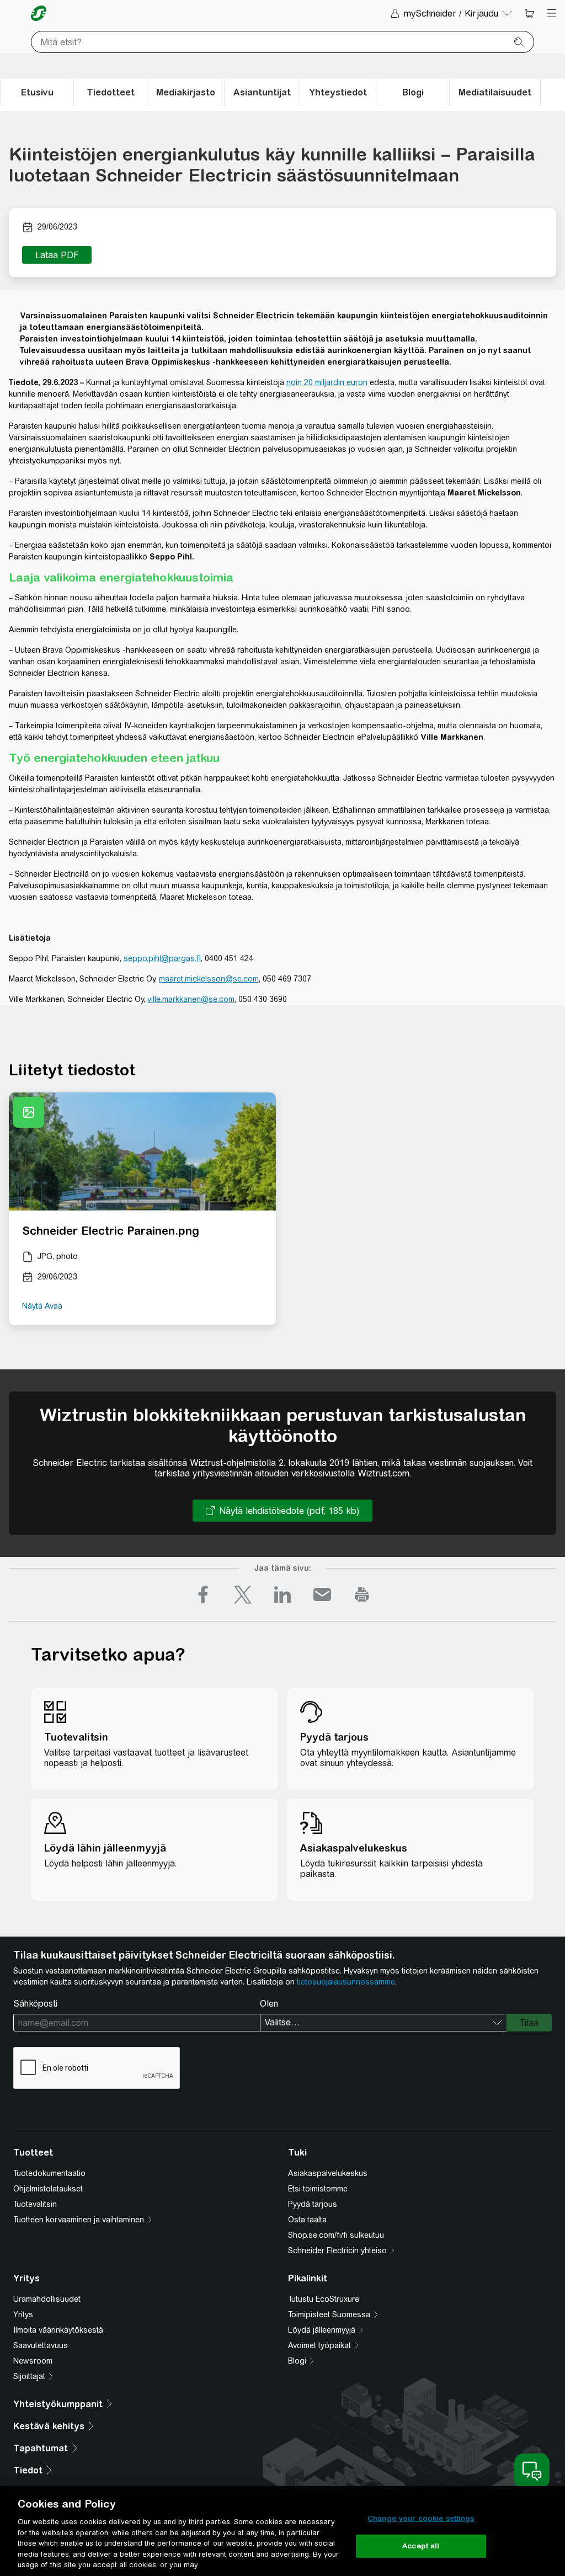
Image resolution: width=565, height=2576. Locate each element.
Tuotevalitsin (35, 2204)
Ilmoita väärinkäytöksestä (58, 2330)
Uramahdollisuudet (47, 2299)
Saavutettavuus (41, 2345)
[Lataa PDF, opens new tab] (57, 255)
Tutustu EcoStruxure (324, 2299)
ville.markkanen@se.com (191, 999)
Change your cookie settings (421, 2518)
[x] (243, 1594)
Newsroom (33, 2361)
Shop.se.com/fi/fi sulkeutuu (336, 2235)
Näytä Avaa (42, 1306)
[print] (362, 1594)
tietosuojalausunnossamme (346, 1982)
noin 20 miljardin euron (327, 382)
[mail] (322, 1594)
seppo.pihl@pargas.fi (162, 958)
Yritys (23, 2314)
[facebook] (203, 1594)
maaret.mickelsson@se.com (209, 979)
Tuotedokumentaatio (49, 2173)
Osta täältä (307, 2220)
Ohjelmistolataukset (48, 2189)
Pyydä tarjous (313, 2204)
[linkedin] (282, 1594)
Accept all (421, 2546)
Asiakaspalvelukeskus (328, 2173)
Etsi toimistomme (318, 2189)
